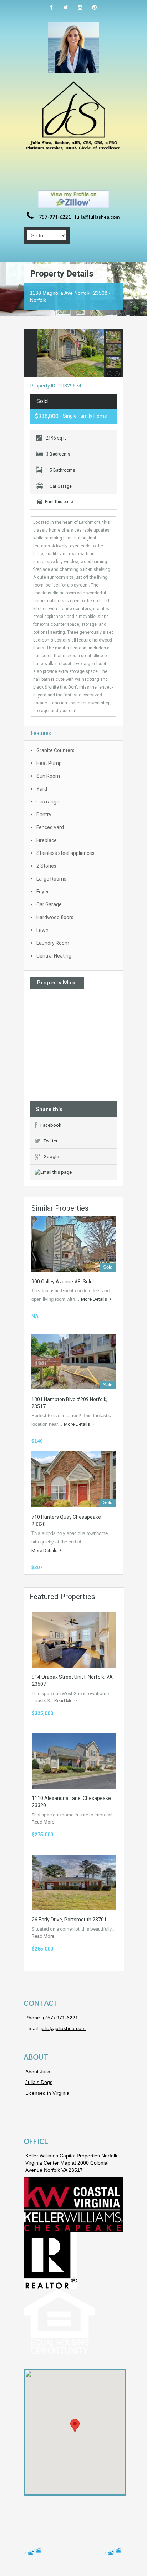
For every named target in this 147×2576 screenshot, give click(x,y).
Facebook (51, 1125)
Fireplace (47, 840)
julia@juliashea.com (97, 217)
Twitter (50, 1141)
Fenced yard (50, 827)
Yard (42, 789)
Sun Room (48, 776)
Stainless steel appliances (65, 853)
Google (51, 1157)
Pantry (44, 815)
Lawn (42, 930)
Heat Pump (49, 763)
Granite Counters (55, 750)
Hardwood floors (55, 917)
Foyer (43, 892)
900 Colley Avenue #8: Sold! (63, 1282)
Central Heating (54, 956)
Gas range (48, 802)
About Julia (38, 2072)
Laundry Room (53, 943)
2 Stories (46, 866)
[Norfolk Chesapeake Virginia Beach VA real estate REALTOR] (73, 116)
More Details (95, 1299)
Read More (65, 1701)
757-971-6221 (55, 217)
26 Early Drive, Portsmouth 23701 (69, 1920)
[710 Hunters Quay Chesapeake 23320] (73, 1479)
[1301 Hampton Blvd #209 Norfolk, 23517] (73, 1361)
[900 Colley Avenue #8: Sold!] (73, 1244)
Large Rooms (51, 879)
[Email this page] (54, 1172)
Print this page (59, 502)
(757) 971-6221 (60, 2018)
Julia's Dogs (39, 2082)
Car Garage (49, 904)
